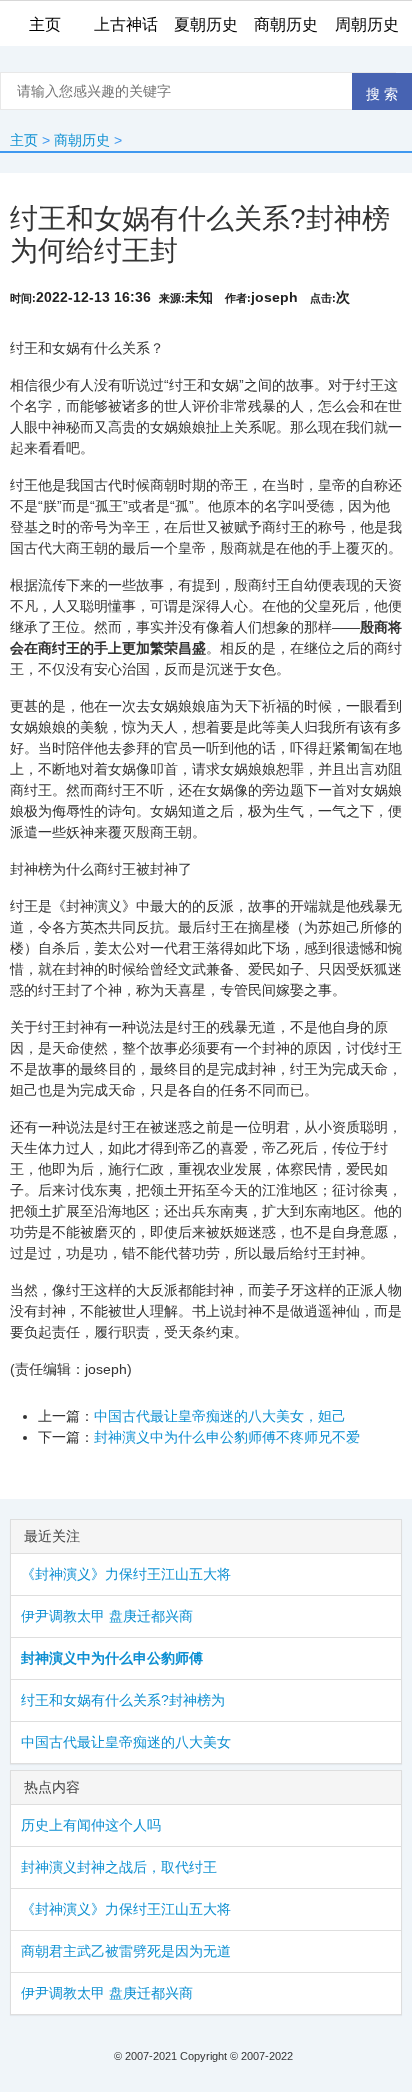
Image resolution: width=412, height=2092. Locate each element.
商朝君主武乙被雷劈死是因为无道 (126, 1951)
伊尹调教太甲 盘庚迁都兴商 (107, 1616)
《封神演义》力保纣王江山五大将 (126, 1574)
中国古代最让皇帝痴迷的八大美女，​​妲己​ (220, 1416)
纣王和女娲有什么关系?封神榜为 (123, 1700)
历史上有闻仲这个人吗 (91, 1825)
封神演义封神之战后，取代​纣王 (119, 1867)
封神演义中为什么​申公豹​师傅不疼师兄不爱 (227, 1437)
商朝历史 (82, 140)
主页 (24, 140)
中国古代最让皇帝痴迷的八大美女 (126, 1742)
